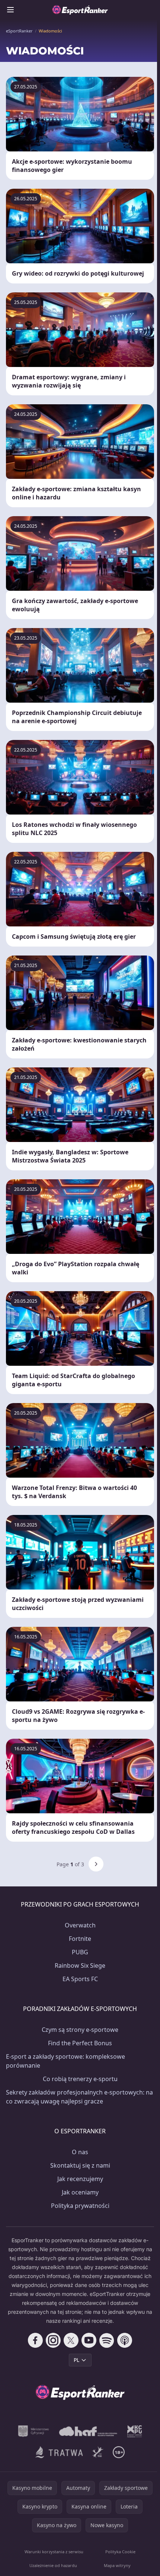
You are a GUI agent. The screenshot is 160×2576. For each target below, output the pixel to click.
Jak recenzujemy (80, 2179)
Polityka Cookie (120, 2552)
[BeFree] (98, 2452)
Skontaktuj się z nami (80, 2165)
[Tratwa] (59, 2452)
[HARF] (88, 2431)
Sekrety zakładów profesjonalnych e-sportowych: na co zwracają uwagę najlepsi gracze (79, 2097)
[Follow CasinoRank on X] (71, 2340)
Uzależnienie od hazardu (53, 2565)
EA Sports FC (80, 1979)
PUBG (80, 1952)
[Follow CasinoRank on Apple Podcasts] (125, 2340)
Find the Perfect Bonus (80, 2043)
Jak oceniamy (80, 2192)
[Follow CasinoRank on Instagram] (53, 2340)
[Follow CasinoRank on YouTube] (89, 2340)
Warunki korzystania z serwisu (54, 2552)
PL (76, 2360)
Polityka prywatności (80, 2206)
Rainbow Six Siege (80, 1965)
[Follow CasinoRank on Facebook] (35, 2340)
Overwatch (80, 1925)
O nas (80, 2152)
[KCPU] (135, 2431)
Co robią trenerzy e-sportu (80, 2079)
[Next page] (96, 1864)
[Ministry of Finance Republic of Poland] (33, 2431)
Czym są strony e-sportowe (80, 2030)
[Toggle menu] (10, 10)
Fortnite (80, 1939)
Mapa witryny (117, 2565)
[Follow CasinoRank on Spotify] (107, 2340)
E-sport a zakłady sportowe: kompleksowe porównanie (65, 2061)
